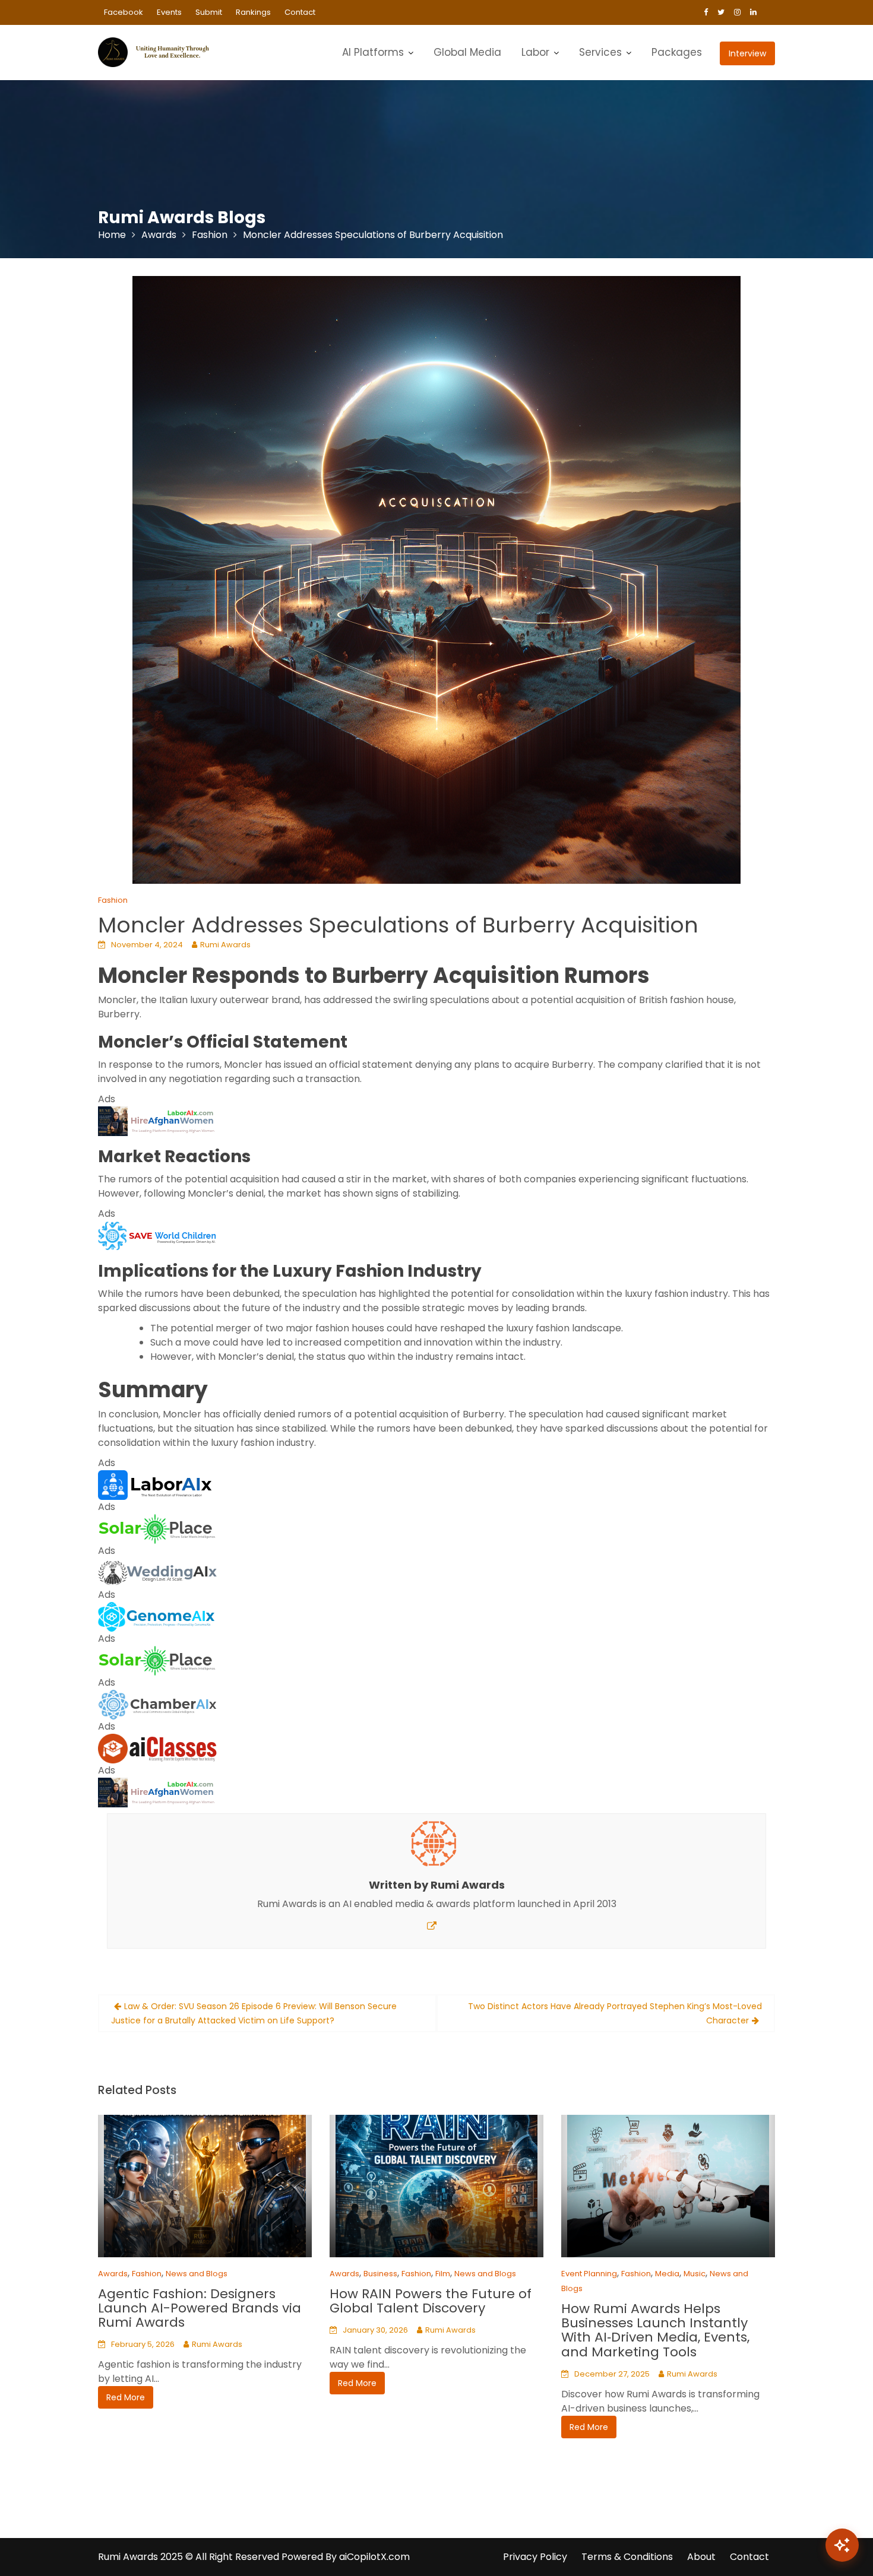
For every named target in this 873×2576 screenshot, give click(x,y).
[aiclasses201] (157, 1748)
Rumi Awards (225, 945)
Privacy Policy (535, 2557)
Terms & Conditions (627, 2557)
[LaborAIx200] (157, 1485)
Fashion (113, 900)
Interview (747, 53)
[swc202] (157, 1235)
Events (169, 12)
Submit (209, 12)
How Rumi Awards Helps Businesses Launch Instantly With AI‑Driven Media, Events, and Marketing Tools (655, 2330)
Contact (300, 12)
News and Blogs (197, 2274)
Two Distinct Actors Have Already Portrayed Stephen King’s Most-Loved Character (615, 2013)
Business (380, 2274)
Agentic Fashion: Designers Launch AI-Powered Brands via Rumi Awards (200, 2308)
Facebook (124, 12)
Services (600, 52)
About (701, 2557)
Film (443, 2274)
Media (667, 2274)
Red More (126, 2397)
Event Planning (589, 2274)
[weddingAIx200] (157, 1573)
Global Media (467, 52)
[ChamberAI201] (157, 1704)
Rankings (253, 12)
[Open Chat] (842, 2545)
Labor (535, 52)
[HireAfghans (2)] (157, 1120)
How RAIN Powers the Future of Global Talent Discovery (431, 2301)
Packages (677, 52)
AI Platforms (373, 52)
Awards (113, 2274)
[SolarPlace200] (157, 1529)
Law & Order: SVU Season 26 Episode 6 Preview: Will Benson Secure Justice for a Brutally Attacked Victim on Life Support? (254, 2013)
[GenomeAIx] (157, 1617)
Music (695, 2274)
